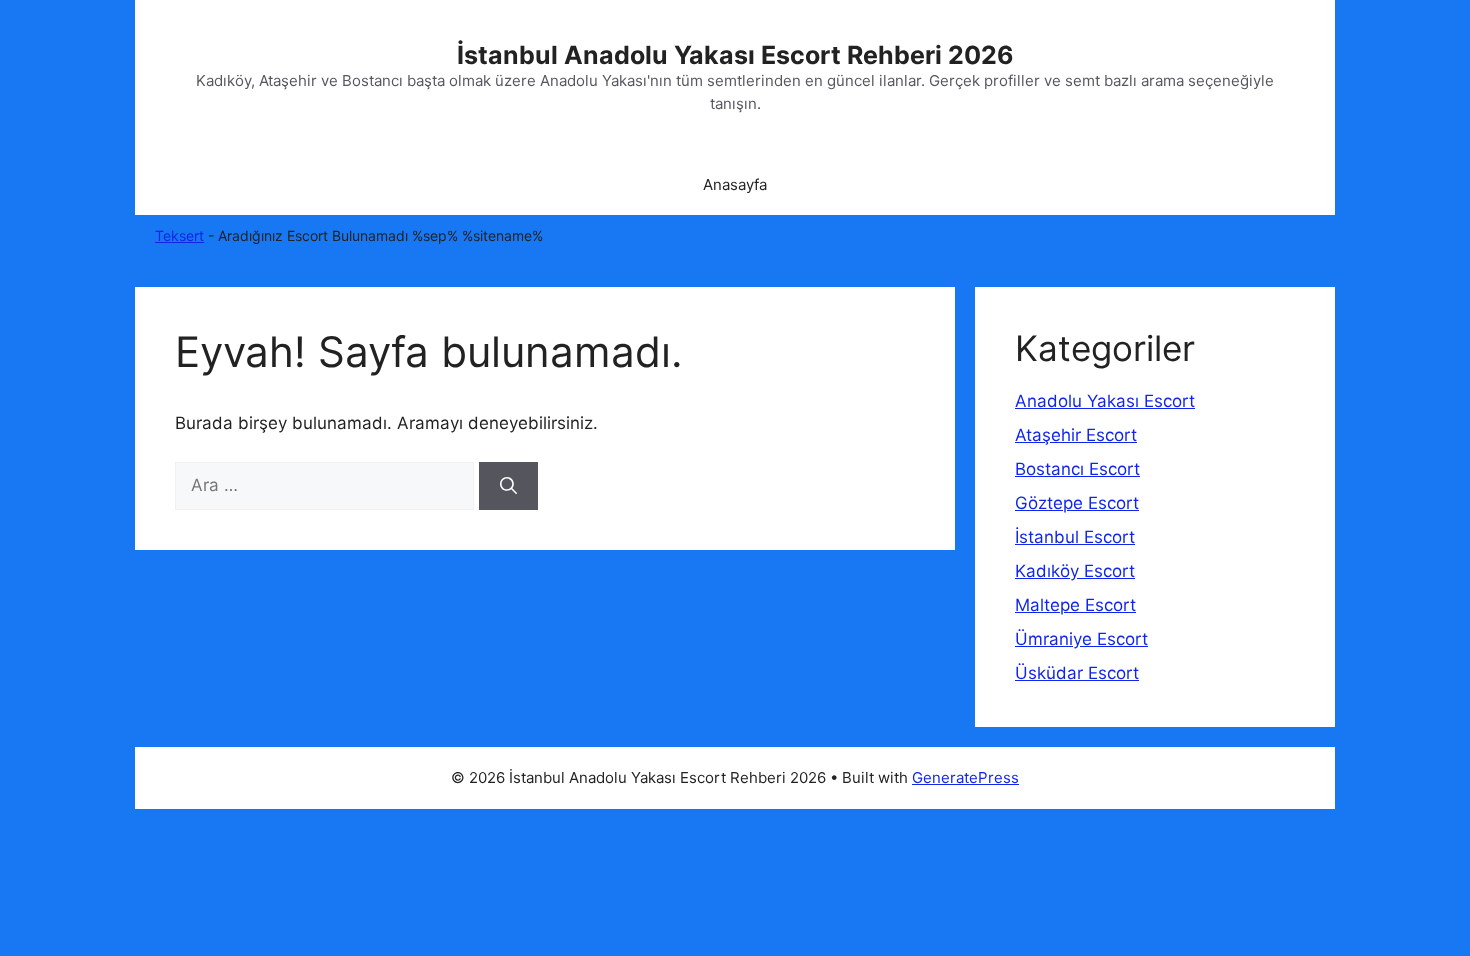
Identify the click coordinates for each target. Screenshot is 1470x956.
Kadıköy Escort (1075, 571)
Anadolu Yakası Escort (1105, 401)
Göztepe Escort (1077, 503)
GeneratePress (965, 777)
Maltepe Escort (1075, 605)
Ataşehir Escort (1076, 435)
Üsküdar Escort (1077, 673)
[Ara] (508, 486)
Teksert (179, 235)
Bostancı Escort (1077, 469)
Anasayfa (735, 184)
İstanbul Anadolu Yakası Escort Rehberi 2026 (735, 55)
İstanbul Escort (1075, 537)
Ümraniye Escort (1081, 639)
